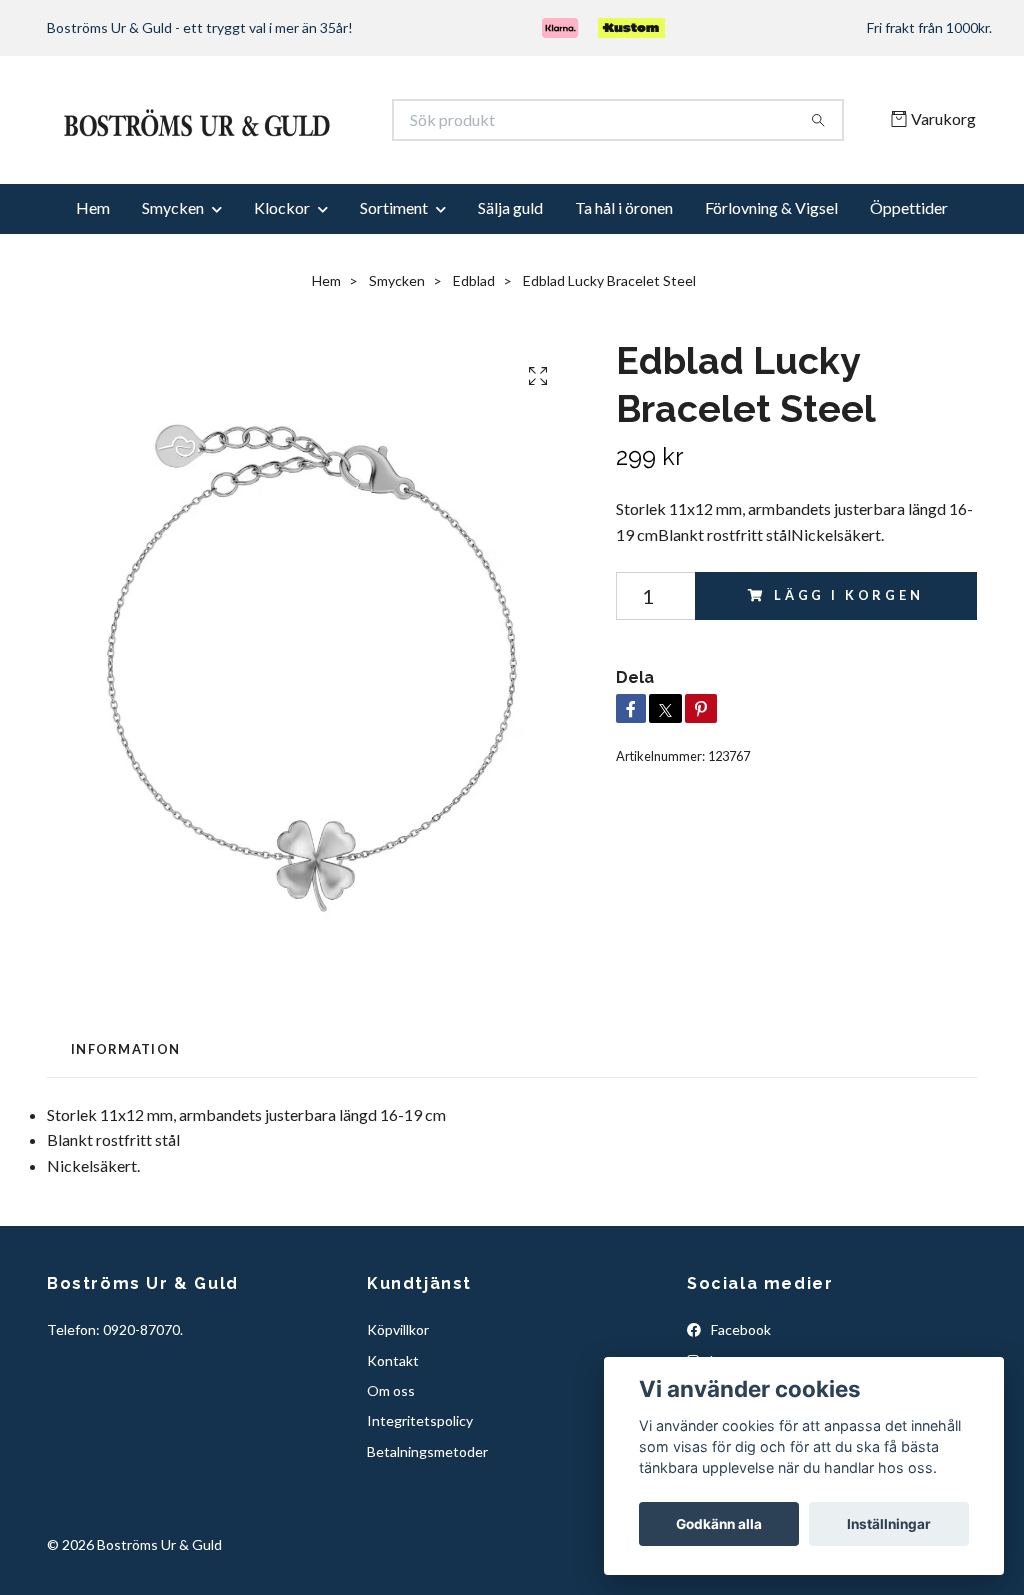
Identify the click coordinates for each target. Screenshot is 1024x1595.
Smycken (173, 251)
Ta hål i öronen (624, 251)
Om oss (391, 1434)
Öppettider (909, 251)
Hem (93, 251)
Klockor (282, 251)
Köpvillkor (398, 1373)
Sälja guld (510, 251)
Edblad (474, 324)
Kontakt (393, 1404)
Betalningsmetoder (427, 1495)
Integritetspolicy (420, 1464)
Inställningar (889, 1524)
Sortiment (394, 251)
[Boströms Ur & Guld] (280, 142)
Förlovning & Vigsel (771, 251)
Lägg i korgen (849, 639)
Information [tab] (125, 1093)
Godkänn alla (719, 1524)
